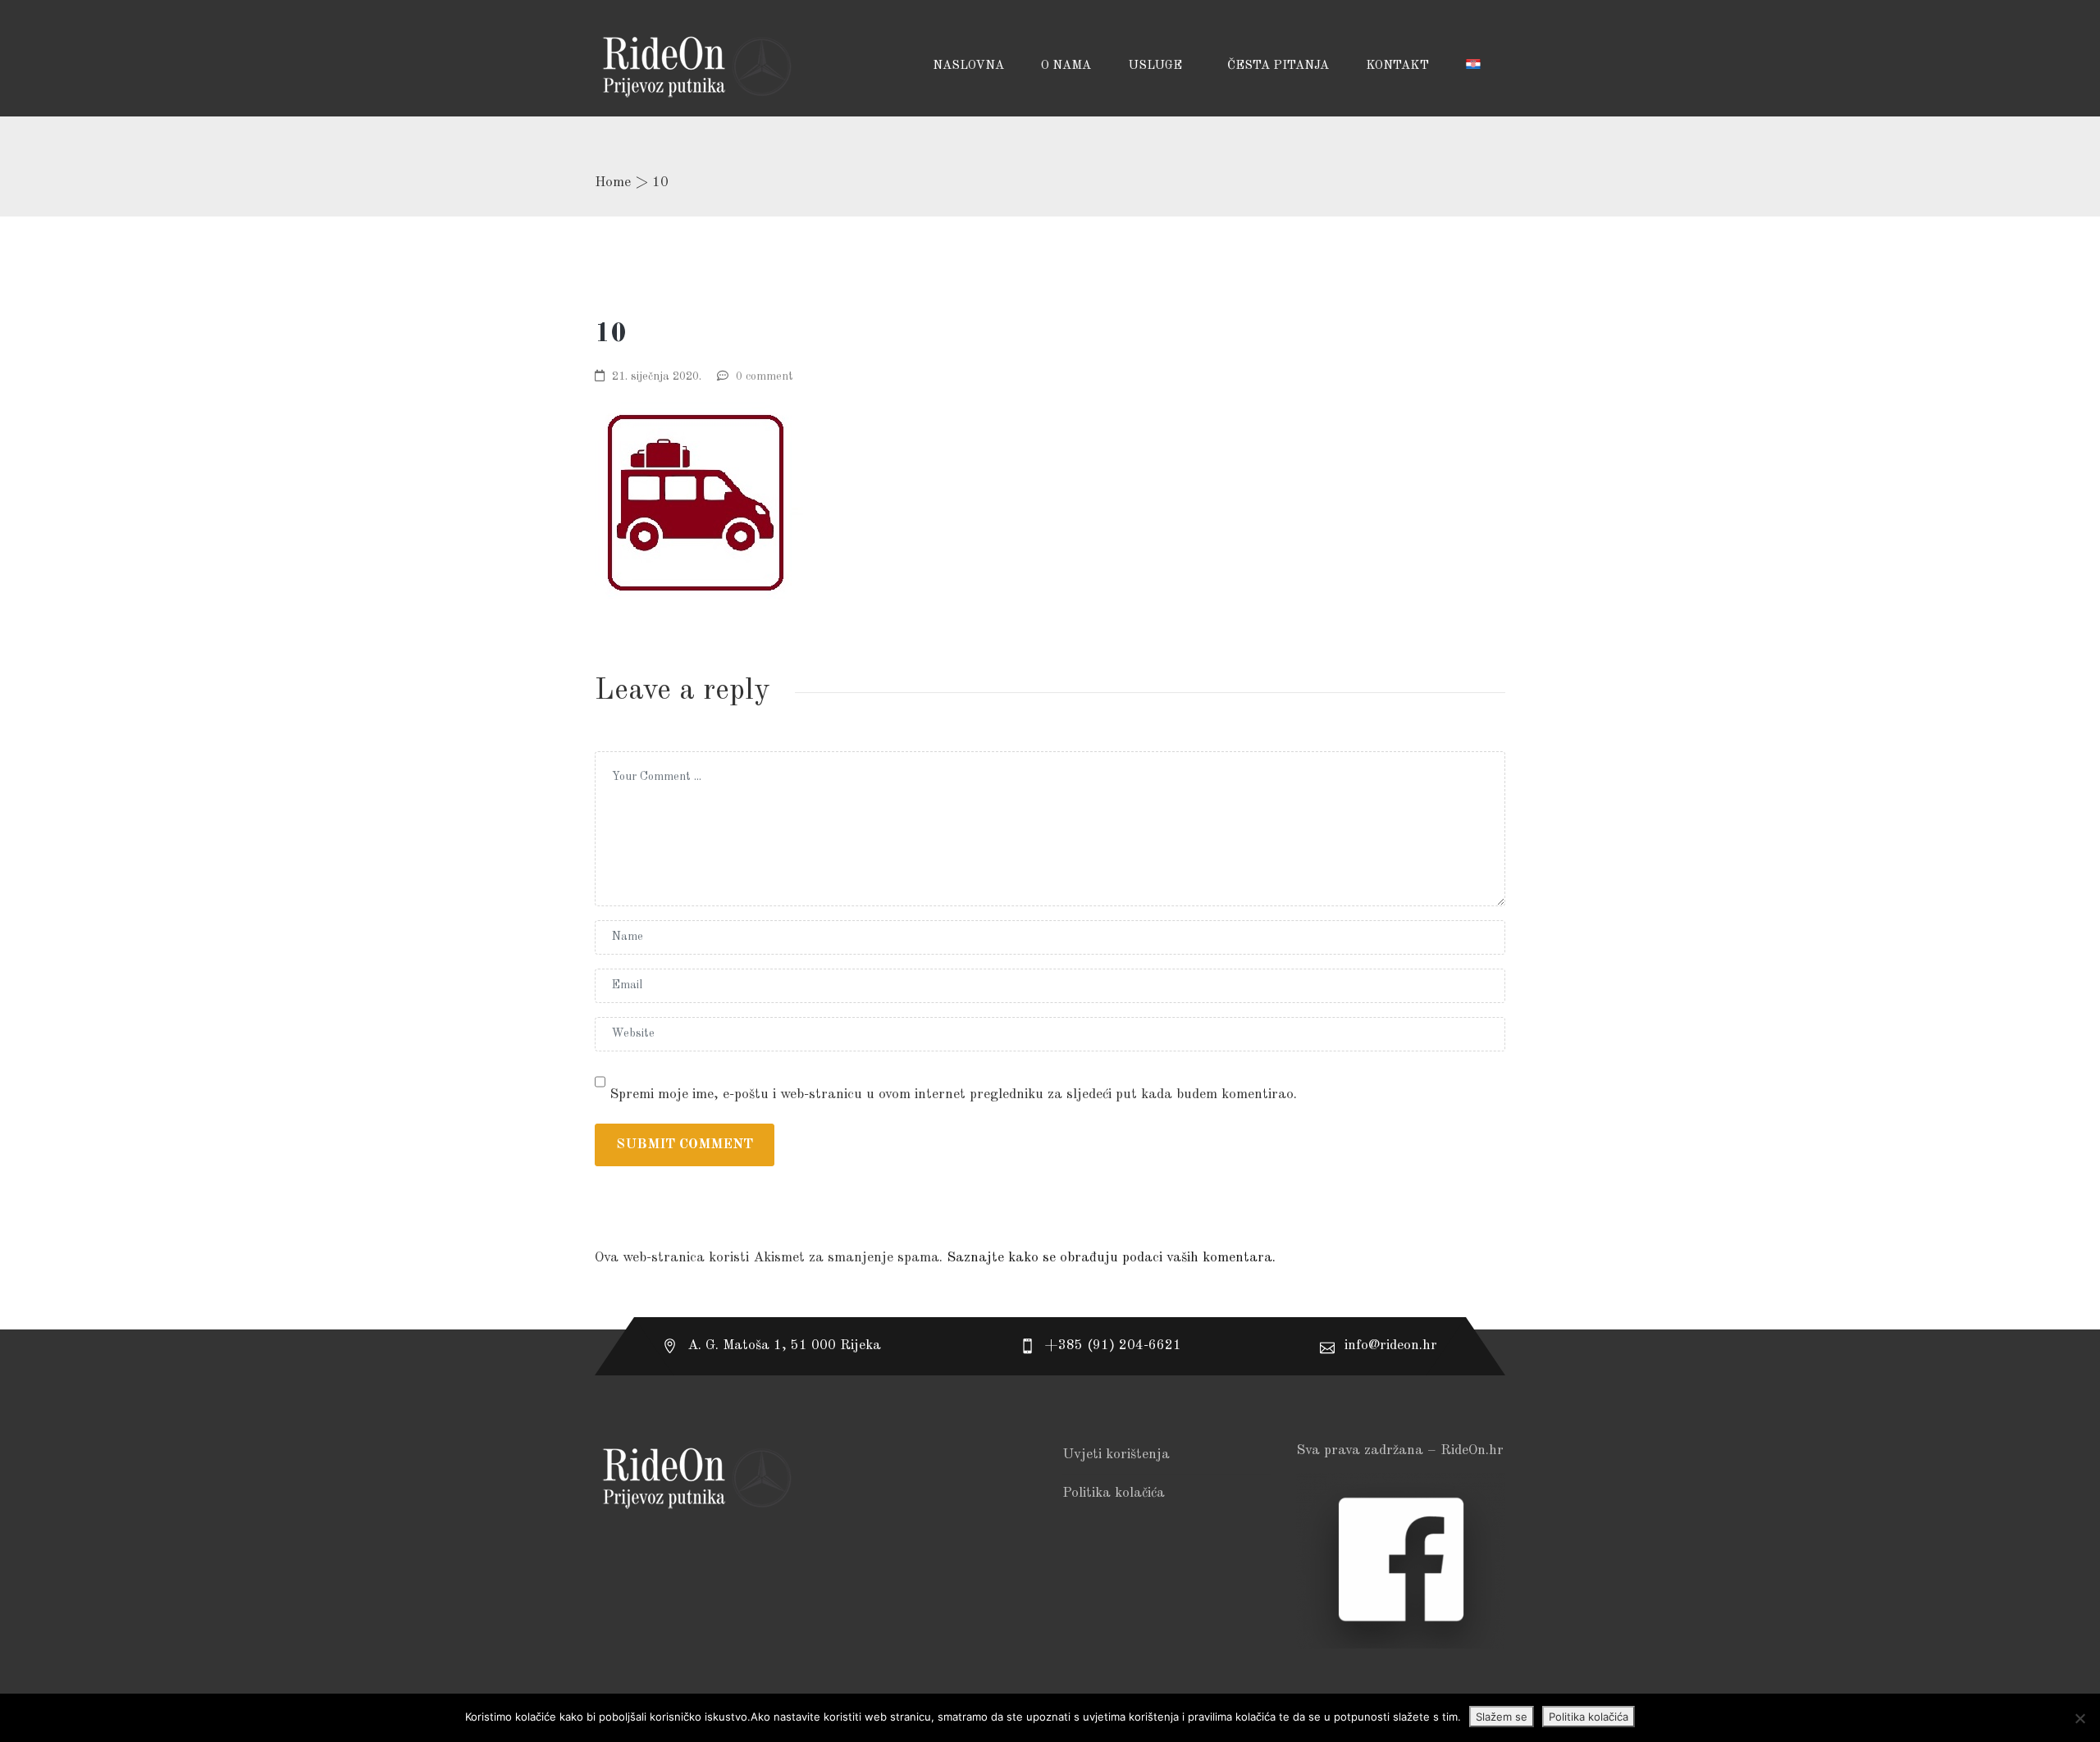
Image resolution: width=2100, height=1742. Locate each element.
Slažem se (1502, 1717)
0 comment (765, 376)
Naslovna (968, 66)
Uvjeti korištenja (1116, 1455)
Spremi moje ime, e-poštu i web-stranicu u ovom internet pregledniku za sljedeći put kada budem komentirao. (953, 1094)
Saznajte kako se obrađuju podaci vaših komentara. (1111, 1258)
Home (613, 182)
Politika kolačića (1114, 1493)
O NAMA (1066, 66)
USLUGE (1157, 66)
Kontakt (1397, 66)
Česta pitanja (1278, 66)
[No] (2079, 1718)
